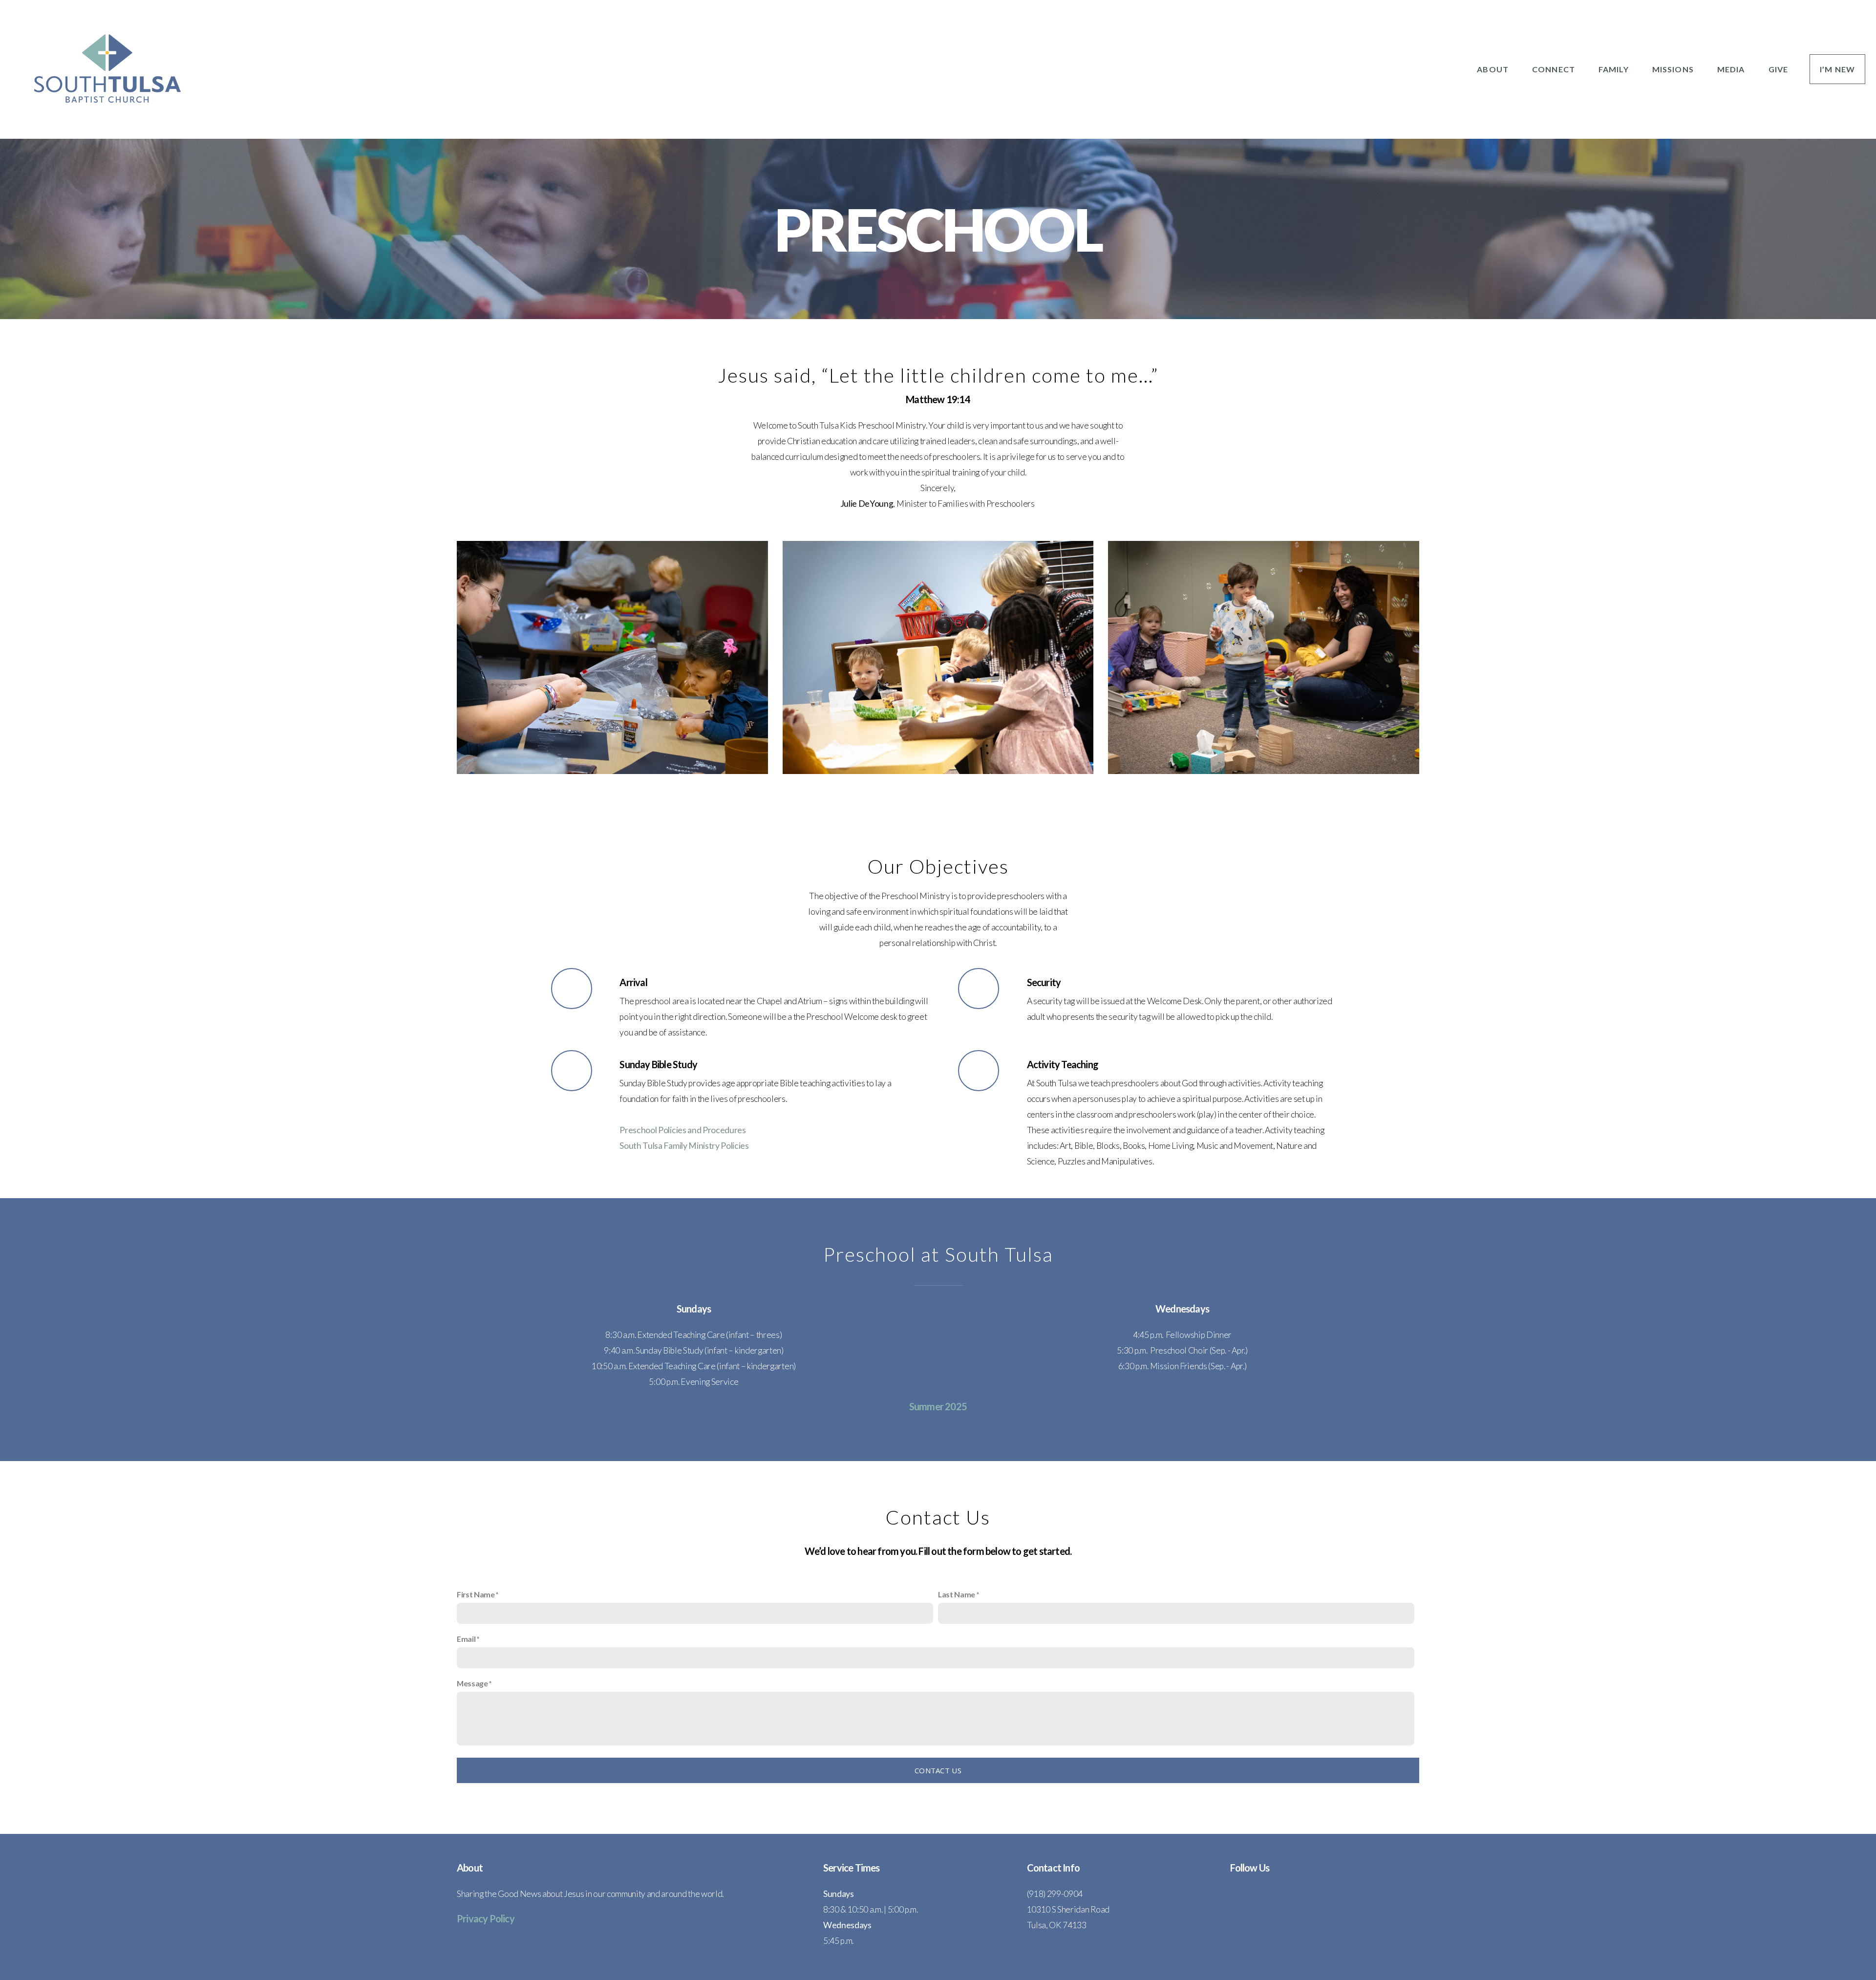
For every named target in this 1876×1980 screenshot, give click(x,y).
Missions (1674, 69)
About (1494, 69)
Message (472, 1683)
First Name (476, 1594)
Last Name (957, 1594)
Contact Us (938, 1770)
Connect (1555, 69)
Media (1732, 69)
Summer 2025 (938, 1406)
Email (466, 1639)
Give (1778, 69)
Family (1615, 69)
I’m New (1837, 69)
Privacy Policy (486, 1918)
